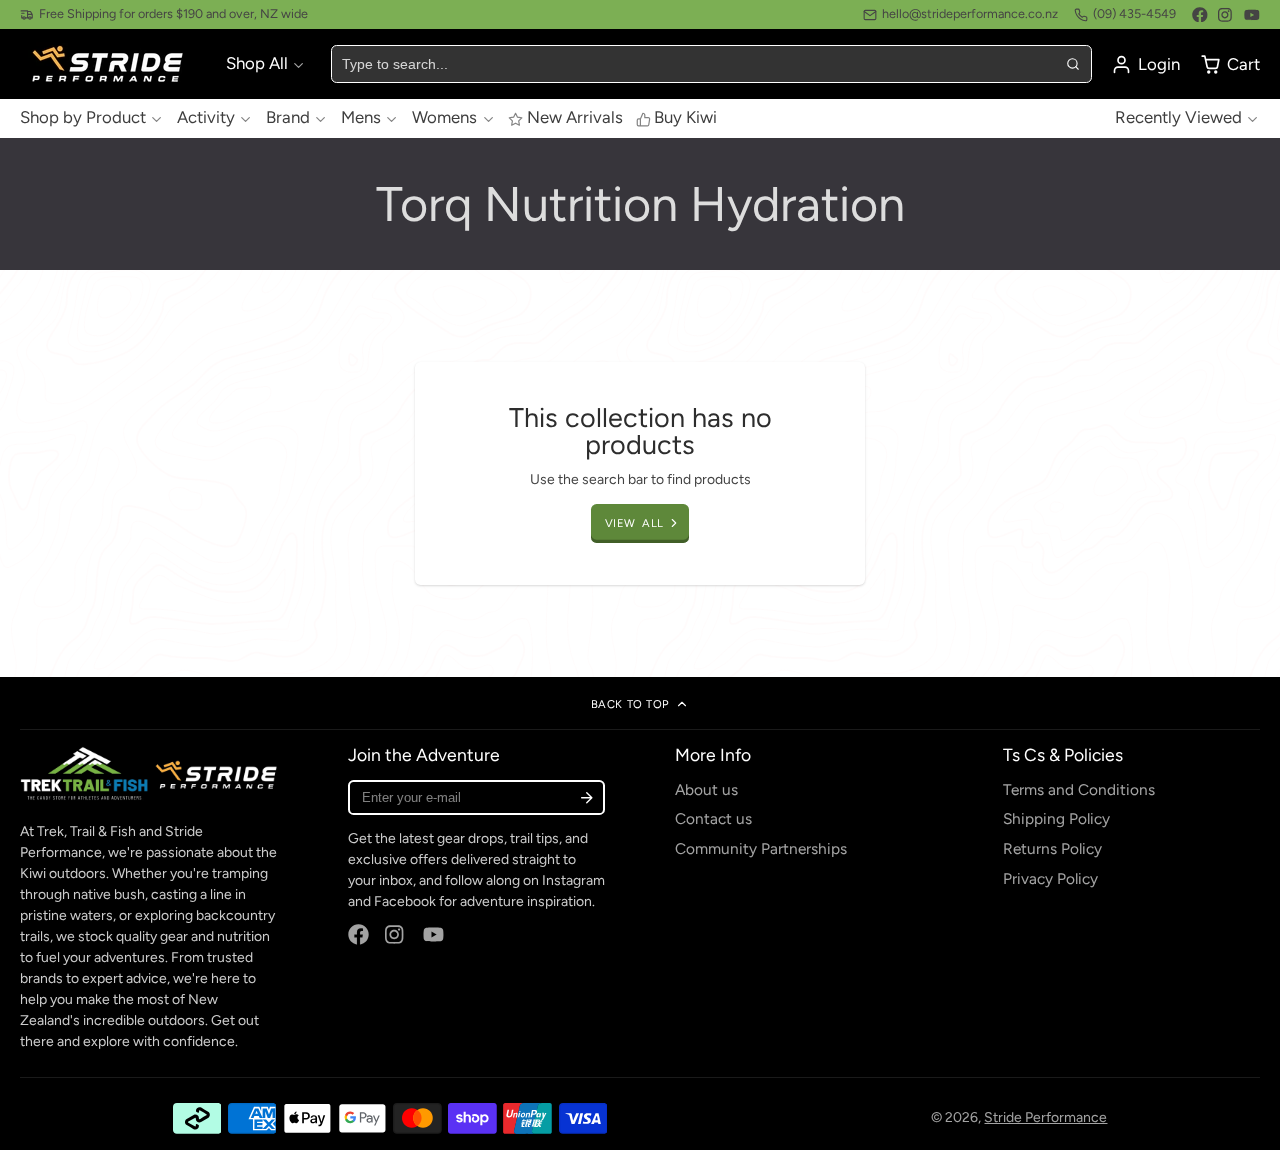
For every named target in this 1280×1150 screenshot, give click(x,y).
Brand (288, 118)
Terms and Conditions (1079, 789)
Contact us (713, 818)
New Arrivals (574, 118)
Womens (444, 118)
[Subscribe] (586, 797)
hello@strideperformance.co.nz (970, 13)
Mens (361, 118)
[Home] (110, 64)
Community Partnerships (761, 848)
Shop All (257, 63)
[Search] (1072, 64)
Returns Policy (1052, 848)
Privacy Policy (1050, 878)
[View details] (149, 773)
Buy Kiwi (685, 118)
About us (706, 789)
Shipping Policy (1056, 818)
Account (1145, 64)
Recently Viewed (1178, 118)
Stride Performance (1045, 1117)
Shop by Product (83, 118)
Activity (206, 118)
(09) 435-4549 (1134, 13)
